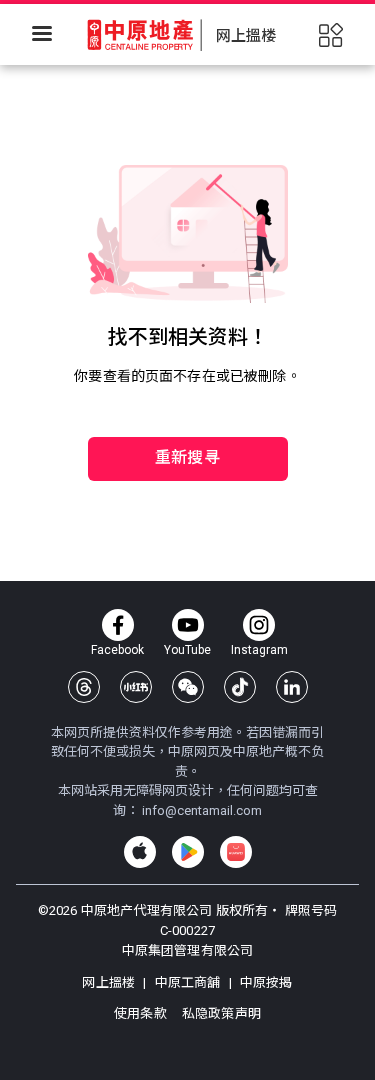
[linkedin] (292, 687)
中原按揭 (265, 982)
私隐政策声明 (221, 1013)
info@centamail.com (202, 810)
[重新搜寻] (188, 396)
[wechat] (188, 687)
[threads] (84, 687)
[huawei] (236, 852)
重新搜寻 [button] (187, 457)
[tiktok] (240, 687)
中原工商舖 (187, 982)
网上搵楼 (110, 982)
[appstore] (140, 852)
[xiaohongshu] (136, 687)
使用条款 (142, 1013)
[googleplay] (188, 852)
